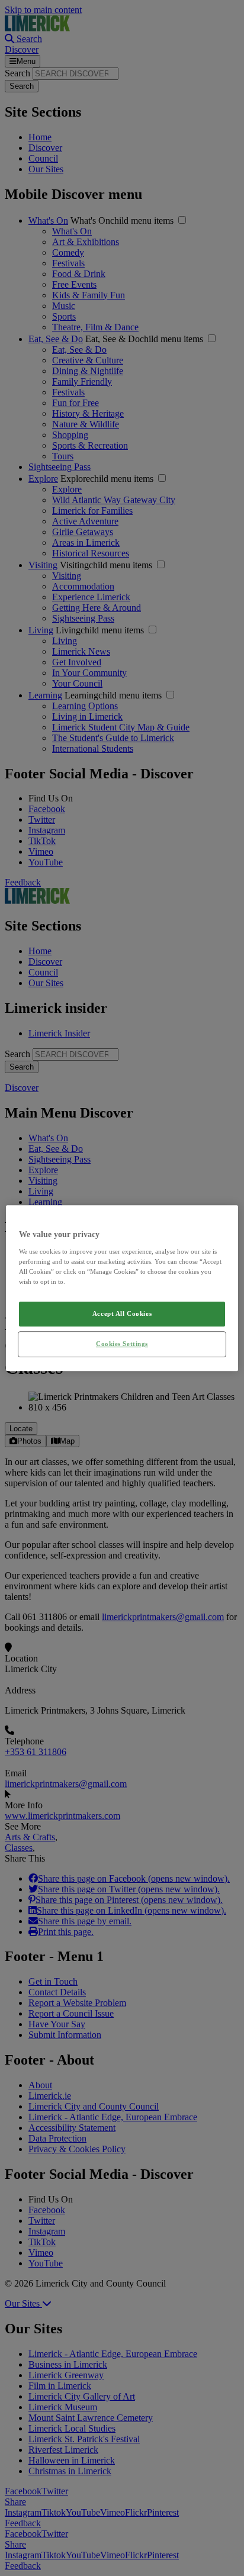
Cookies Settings (122, 1344)
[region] (122, 1288)
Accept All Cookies (122, 1313)
